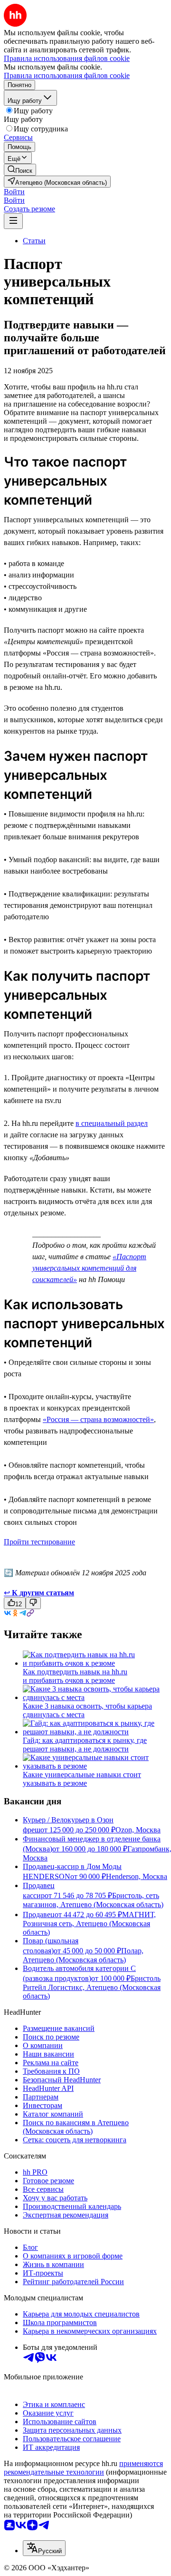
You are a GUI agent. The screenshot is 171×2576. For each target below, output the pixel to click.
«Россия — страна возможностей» (98, 1419)
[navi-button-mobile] (13, 221)
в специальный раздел (112, 1123)
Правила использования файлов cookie (67, 75)
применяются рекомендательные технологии (83, 2468)
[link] (20, 170)
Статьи (34, 241)
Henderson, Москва (137, 1876)
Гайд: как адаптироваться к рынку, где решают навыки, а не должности (85, 1745)
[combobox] (44, 2548)
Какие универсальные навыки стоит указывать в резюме (82, 1779)
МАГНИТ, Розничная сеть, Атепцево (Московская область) (89, 1923)
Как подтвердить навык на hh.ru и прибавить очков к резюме (75, 1676)
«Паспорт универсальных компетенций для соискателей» (89, 1268)
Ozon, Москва (138, 1830)
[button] (14, 192)
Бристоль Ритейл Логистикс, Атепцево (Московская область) (92, 1987)
